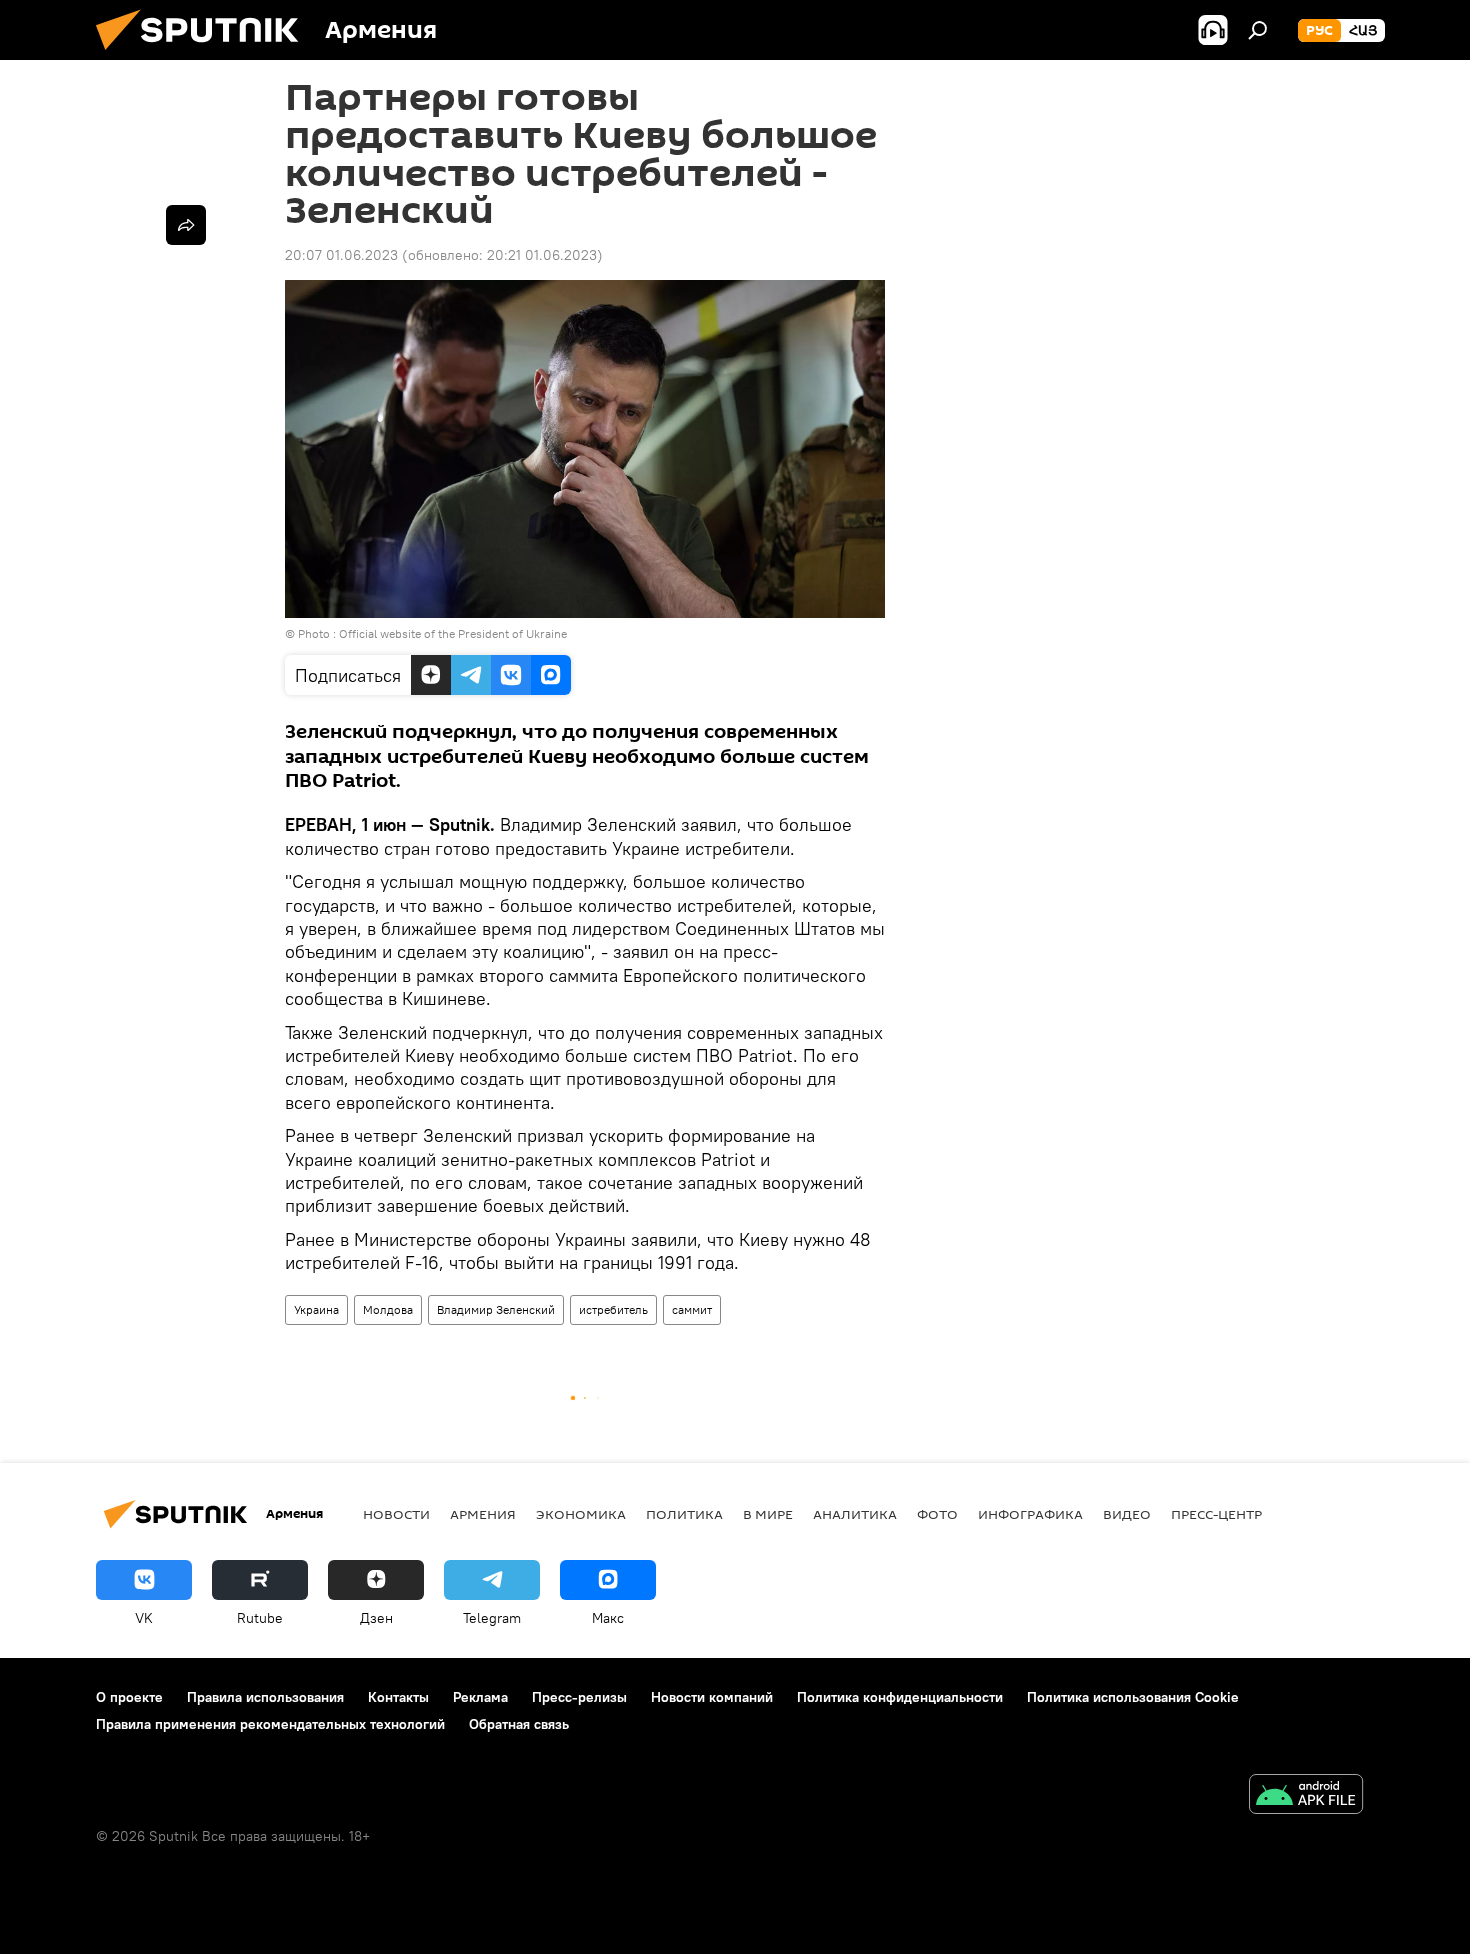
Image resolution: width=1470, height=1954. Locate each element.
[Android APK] (1306, 1796)
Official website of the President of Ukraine (453, 633)
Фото (937, 1514)
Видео (1127, 1514)
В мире (768, 1514)
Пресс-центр (1216, 1514)
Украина (316, 1309)
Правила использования (265, 1697)
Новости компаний (712, 1697)
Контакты (398, 1697)
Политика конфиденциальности (900, 1697)
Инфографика (1030, 1514)
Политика (684, 1514)
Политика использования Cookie (1133, 1697)
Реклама (480, 1697)
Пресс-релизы (579, 1697)
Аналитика (855, 1514)
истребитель (613, 1309)
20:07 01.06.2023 (341, 255)
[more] (186, 225)
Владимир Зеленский (496, 1309)
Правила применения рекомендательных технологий (270, 1724)
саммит (692, 1309)
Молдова (388, 1309)
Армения (483, 1514)
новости (396, 1514)
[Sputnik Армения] (205, 55)
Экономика (581, 1514)
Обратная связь (519, 1724)
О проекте (129, 1697)
